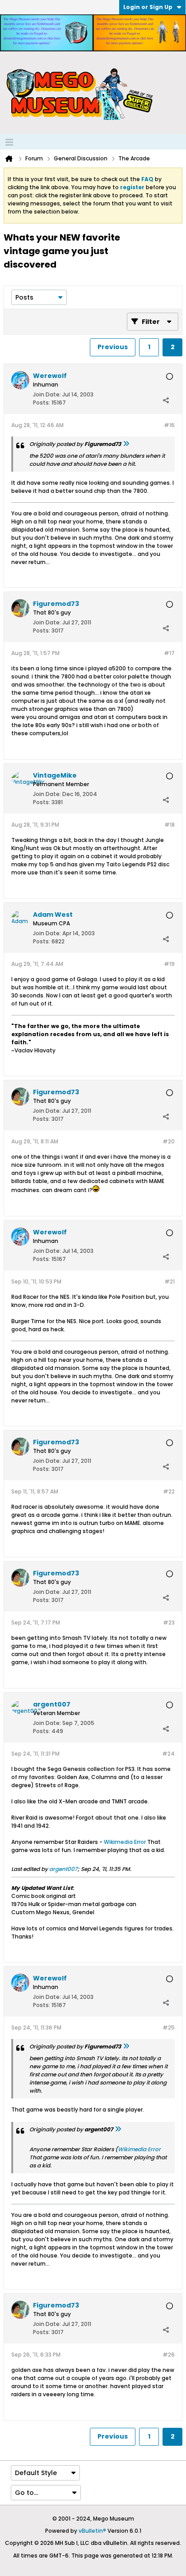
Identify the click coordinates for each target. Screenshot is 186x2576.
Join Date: (47, 394)
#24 (168, 1754)
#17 (169, 653)
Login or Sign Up (148, 7)
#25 (169, 2028)
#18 (170, 825)
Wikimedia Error (125, 1842)
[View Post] (126, 444)
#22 (169, 1491)
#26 (169, 2355)
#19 (169, 964)
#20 (169, 1141)
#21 (170, 1281)
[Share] (166, 401)
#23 (169, 1623)
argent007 (63, 1869)
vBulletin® (92, 2531)
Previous (113, 347)
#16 (169, 425)
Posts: (42, 403)
